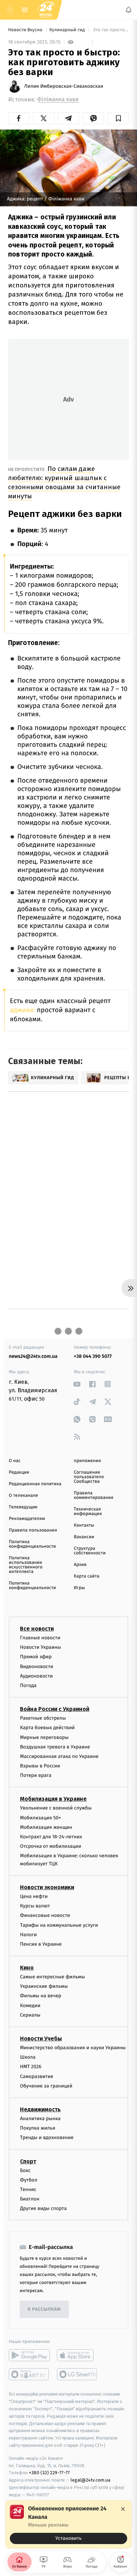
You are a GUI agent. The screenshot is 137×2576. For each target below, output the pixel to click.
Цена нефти (34, 1896)
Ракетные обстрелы (43, 1718)
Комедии (30, 2006)
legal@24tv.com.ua (90, 2480)
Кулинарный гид (67, 30)
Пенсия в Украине (41, 1944)
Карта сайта (87, 1576)
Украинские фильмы (44, 1987)
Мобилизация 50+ (40, 1818)
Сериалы (30, 2015)
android (29, 2356)
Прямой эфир (36, 1657)
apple (77, 2356)
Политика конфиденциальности (32, 1544)
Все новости (37, 1629)
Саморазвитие (37, 2076)
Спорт (28, 2161)
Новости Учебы (41, 2039)
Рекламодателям (27, 1519)
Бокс (25, 2170)
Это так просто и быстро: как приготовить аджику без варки (110, 30)
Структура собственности (90, 1551)
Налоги (28, 1935)
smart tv (29, 2375)
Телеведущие (23, 1507)
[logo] (46, 10)
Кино (27, 1968)
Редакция (19, 1472)
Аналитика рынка (40, 2119)
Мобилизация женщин (46, 1827)
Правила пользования (33, 1530)
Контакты (84, 1525)
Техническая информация (88, 1512)
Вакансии (84, 1537)
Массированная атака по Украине (59, 1756)
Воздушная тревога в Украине (55, 1747)
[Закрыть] (123, 2509)
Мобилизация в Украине (53, 1799)
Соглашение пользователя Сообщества (89, 1477)
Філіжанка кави (58, 99)
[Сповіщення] (129, 10)
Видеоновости (37, 1667)
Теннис (28, 2189)
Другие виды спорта (43, 2209)
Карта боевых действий (47, 1728)
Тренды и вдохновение (47, 2138)
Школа (28, 2057)
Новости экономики (47, 1887)
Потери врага (36, 1776)
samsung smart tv (77, 2375)
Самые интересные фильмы (52, 1977)
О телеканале (23, 1496)
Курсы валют (35, 1906)
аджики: (22, 1010)
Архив (80, 1565)
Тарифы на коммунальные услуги (59, 1925)
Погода (28, 1685)
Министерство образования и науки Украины (73, 2048)
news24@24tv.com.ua (33, 1356)
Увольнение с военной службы (56, 1808)
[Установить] (68, 2524)
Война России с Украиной (55, 1709)
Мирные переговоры (44, 1737)
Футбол (29, 2180)
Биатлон (30, 2199)
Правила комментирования (94, 1495)
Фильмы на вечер (41, 1996)
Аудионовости (36, 1676)
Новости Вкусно (26, 30)
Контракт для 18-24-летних (51, 1837)
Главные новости (40, 1638)
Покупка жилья (38, 2128)
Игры (79, 1588)
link (77, 1384)
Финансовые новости (45, 1916)
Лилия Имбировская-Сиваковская (64, 86)
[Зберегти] (118, 118)
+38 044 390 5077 (93, 1356)
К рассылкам (44, 2309)
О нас (15, 1461)
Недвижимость (40, 2109)
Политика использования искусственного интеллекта (26, 1565)
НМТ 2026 (31, 2067)
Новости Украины (41, 1648)
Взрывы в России (40, 1766)
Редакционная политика (35, 1484)
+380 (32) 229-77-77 (49, 2473)
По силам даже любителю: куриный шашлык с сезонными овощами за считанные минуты (64, 482)
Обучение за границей (46, 2086)
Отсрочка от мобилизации (51, 1847)
